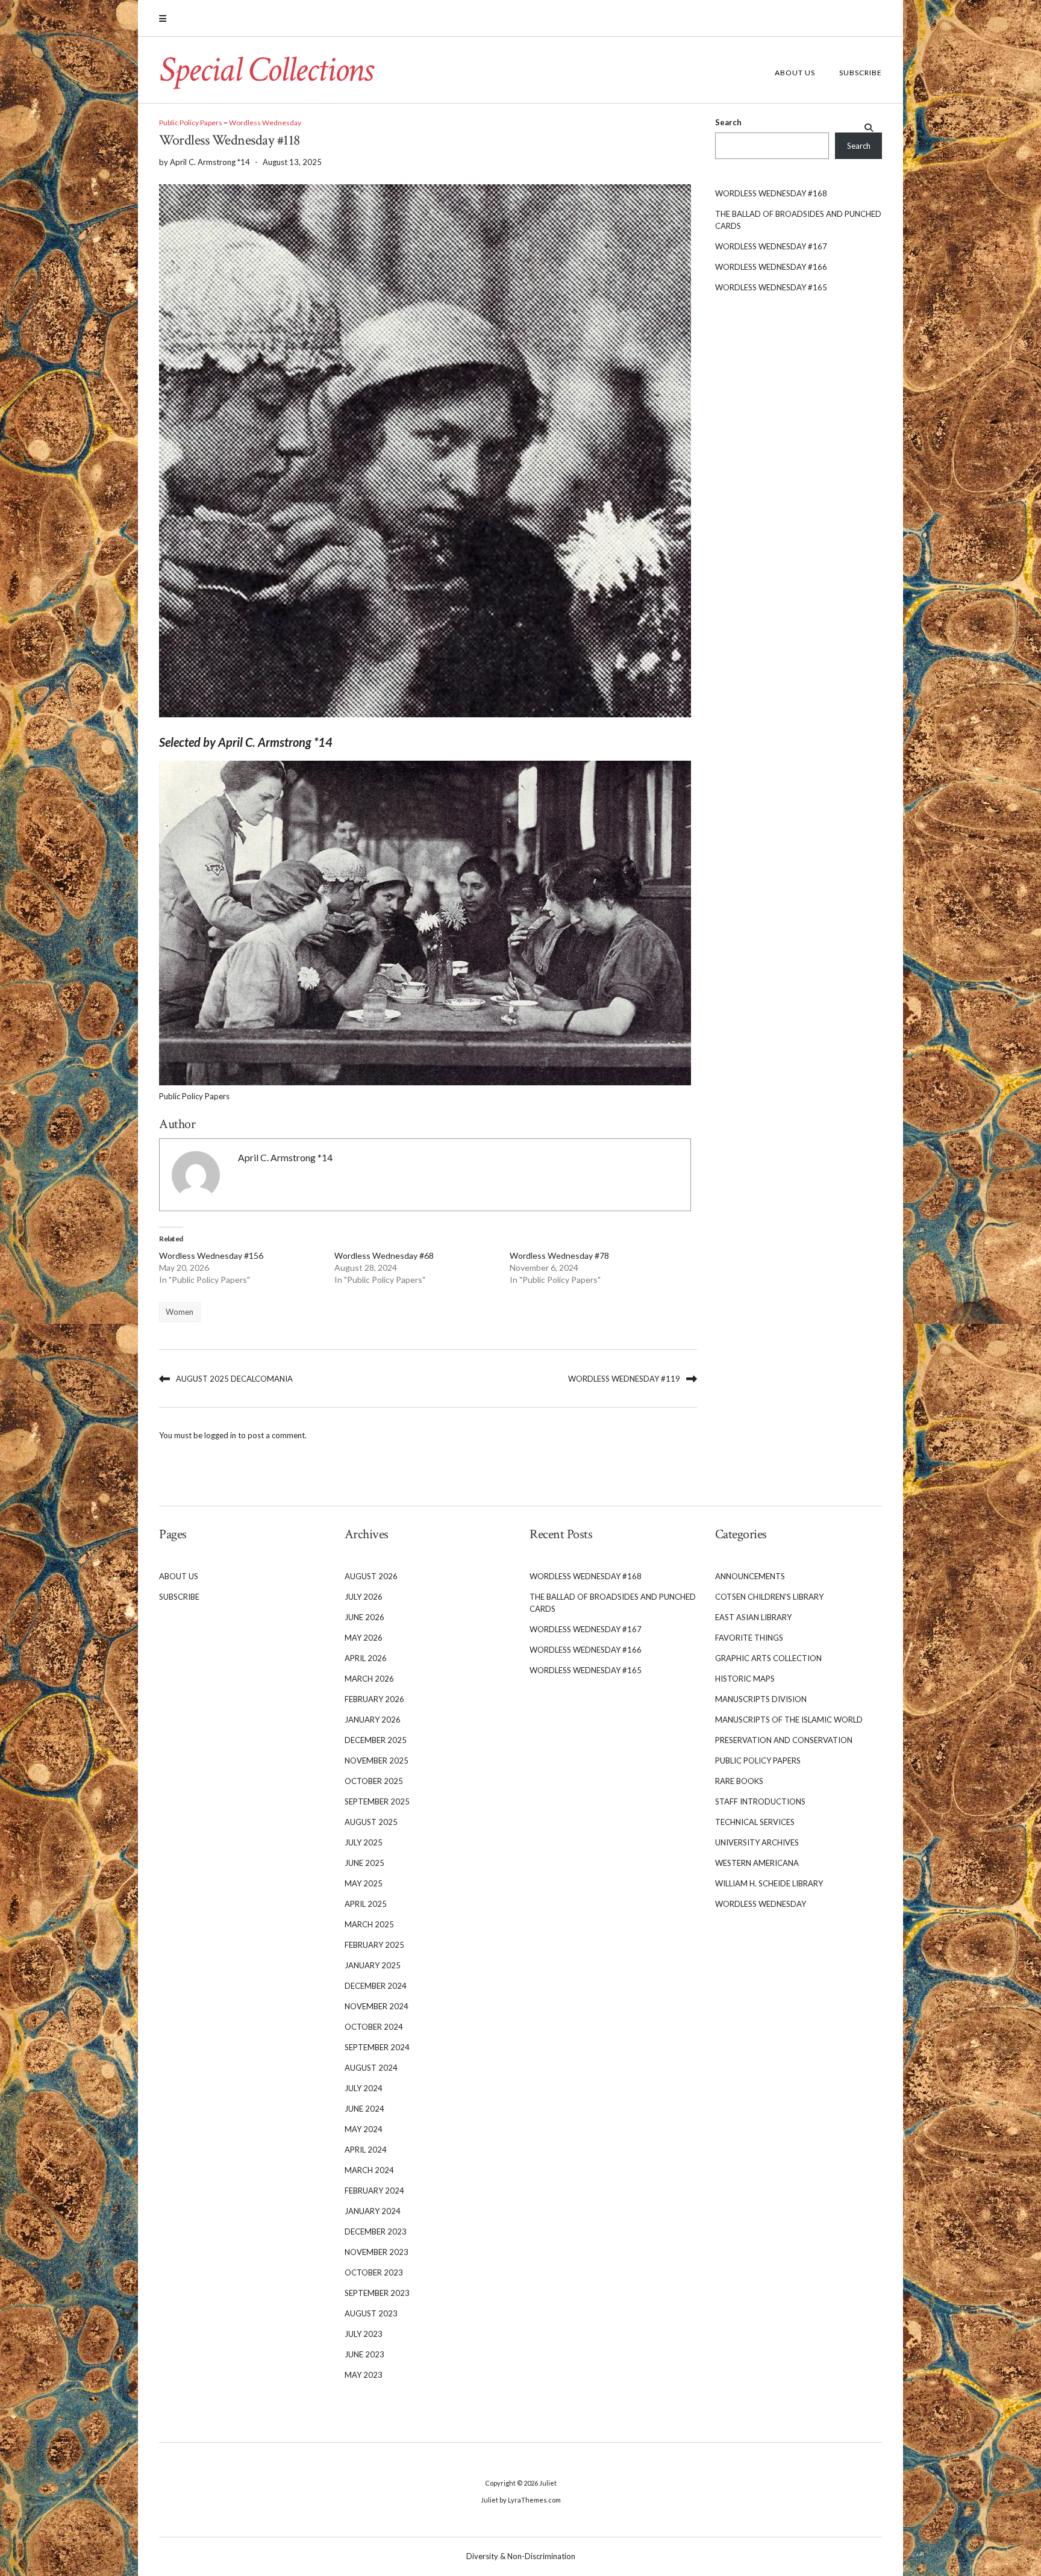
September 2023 (377, 2293)
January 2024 (373, 2211)
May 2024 (364, 2129)
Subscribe (861, 73)
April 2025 (366, 1904)
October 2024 (374, 2027)
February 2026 (374, 1699)
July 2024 (364, 2088)
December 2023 (376, 2231)
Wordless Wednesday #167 (771, 246)
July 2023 (364, 2334)
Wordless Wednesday (265, 123)
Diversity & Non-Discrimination (521, 2556)
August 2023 (371, 2313)
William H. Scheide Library (769, 1883)
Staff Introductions (760, 1801)
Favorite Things (749, 1638)
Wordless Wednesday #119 (624, 1379)
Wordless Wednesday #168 (771, 193)
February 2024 (374, 2191)
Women (180, 1312)
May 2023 (364, 2375)
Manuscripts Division (761, 1699)
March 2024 (369, 2170)
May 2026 (364, 1638)
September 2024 (377, 2047)
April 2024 (366, 2150)
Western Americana (757, 1863)
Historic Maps (745, 1679)
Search (728, 122)
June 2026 (364, 1617)
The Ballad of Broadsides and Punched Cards (798, 220)
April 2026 (366, 1658)
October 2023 (374, 2272)
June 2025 (364, 1863)
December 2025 (376, 1740)
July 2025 (364, 1842)
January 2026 (373, 1720)
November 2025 (377, 1760)
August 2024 (371, 2068)
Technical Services (755, 1822)
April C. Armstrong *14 (285, 1158)
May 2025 (364, 1883)
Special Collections (266, 70)
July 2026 (364, 1597)
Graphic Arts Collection (768, 1658)
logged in (220, 1435)
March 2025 (369, 1924)
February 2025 (374, 1945)
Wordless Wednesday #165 (771, 287)
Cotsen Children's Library (769, 1597)
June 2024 (364, 2109)
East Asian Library (753, 1617)
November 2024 (377, 2006)
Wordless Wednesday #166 (771, 267)
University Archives (757, 1842)
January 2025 (373, 1965)
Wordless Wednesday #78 (559, 1255)
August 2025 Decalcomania (234, 1379)
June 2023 (364, 2354)
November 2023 (377, 2252)
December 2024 (376, 1986)
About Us (795, 73)
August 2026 (371, 1576)
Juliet (548, 2483)
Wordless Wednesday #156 (211, 1255)
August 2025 (371, 1822)
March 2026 (369, 1679)
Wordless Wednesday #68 (384, 1255)
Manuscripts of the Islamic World (789, 1720)
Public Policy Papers (191, 123)
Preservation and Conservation (784, 1740)
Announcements (750, 1576)
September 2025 (377, 1801)
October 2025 (374, 1781)
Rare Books (739, 1781)
